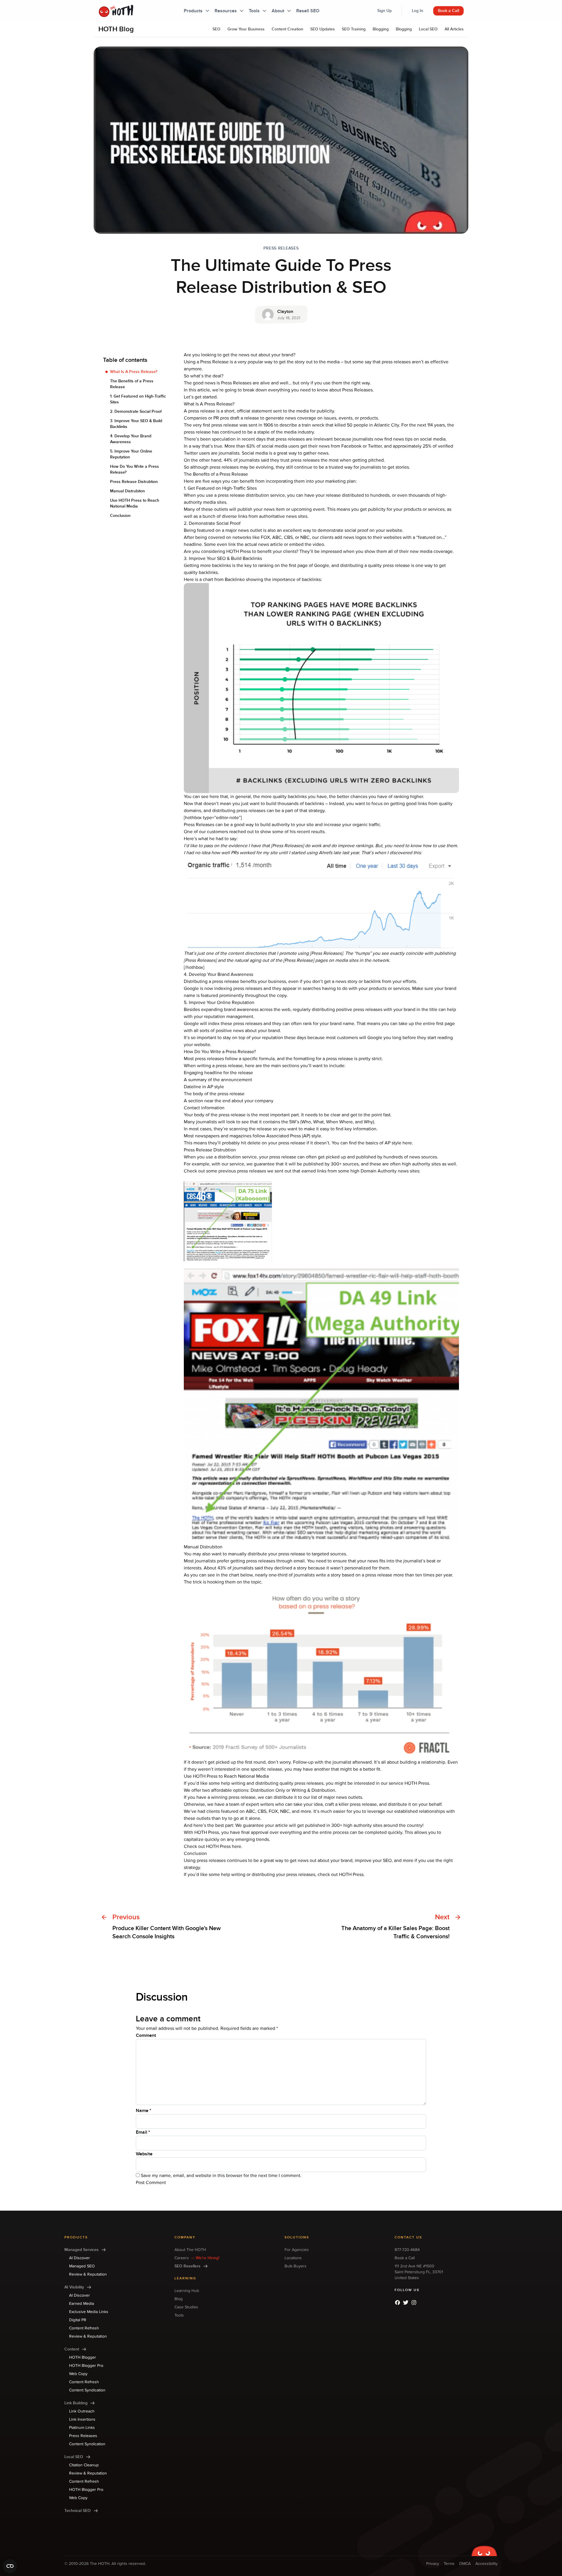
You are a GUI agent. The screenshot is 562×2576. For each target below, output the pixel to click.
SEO (216, 29)
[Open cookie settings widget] (10, 2566)
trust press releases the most (310, 460)
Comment (146, 2035)
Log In (418, 11)
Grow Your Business (246, 29)
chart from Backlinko (224, 579)
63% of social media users (273, 446)
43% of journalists (235, 1568)
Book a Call (448, 11)
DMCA (465, 2564)
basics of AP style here (389, 1143)
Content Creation (287, 29)
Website (144, 2154)
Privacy (433, 2564)
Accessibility (486, 2564)
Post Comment (151, 2183)
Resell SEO (308, 11)
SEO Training (354, 29)
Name (144, 2111)
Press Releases (281, 248)
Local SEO (428, 29)
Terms (449, 2564)
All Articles (454, 29)
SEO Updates (323, 29)
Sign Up (384, 11)
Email (143, 2132)
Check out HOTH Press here (213, 1846)
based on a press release (367, 1575)
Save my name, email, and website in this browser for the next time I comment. (221, 2176)
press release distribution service (251, 495)
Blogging (381, 29)
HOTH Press (239, 551)
